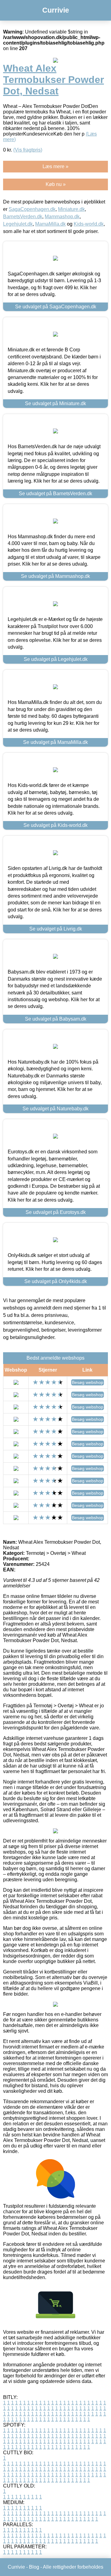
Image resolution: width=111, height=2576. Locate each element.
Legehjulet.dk (18, 224)
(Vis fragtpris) (28, 150)
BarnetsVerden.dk (23, 217)
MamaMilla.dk (50, 224)
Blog (34, 2567)
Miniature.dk (71, 209)
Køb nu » (56, 184)
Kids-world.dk (89, 224)
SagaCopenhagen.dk (32, 209)
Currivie (56, 10)
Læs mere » (55, 166)
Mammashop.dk (62, 217)
